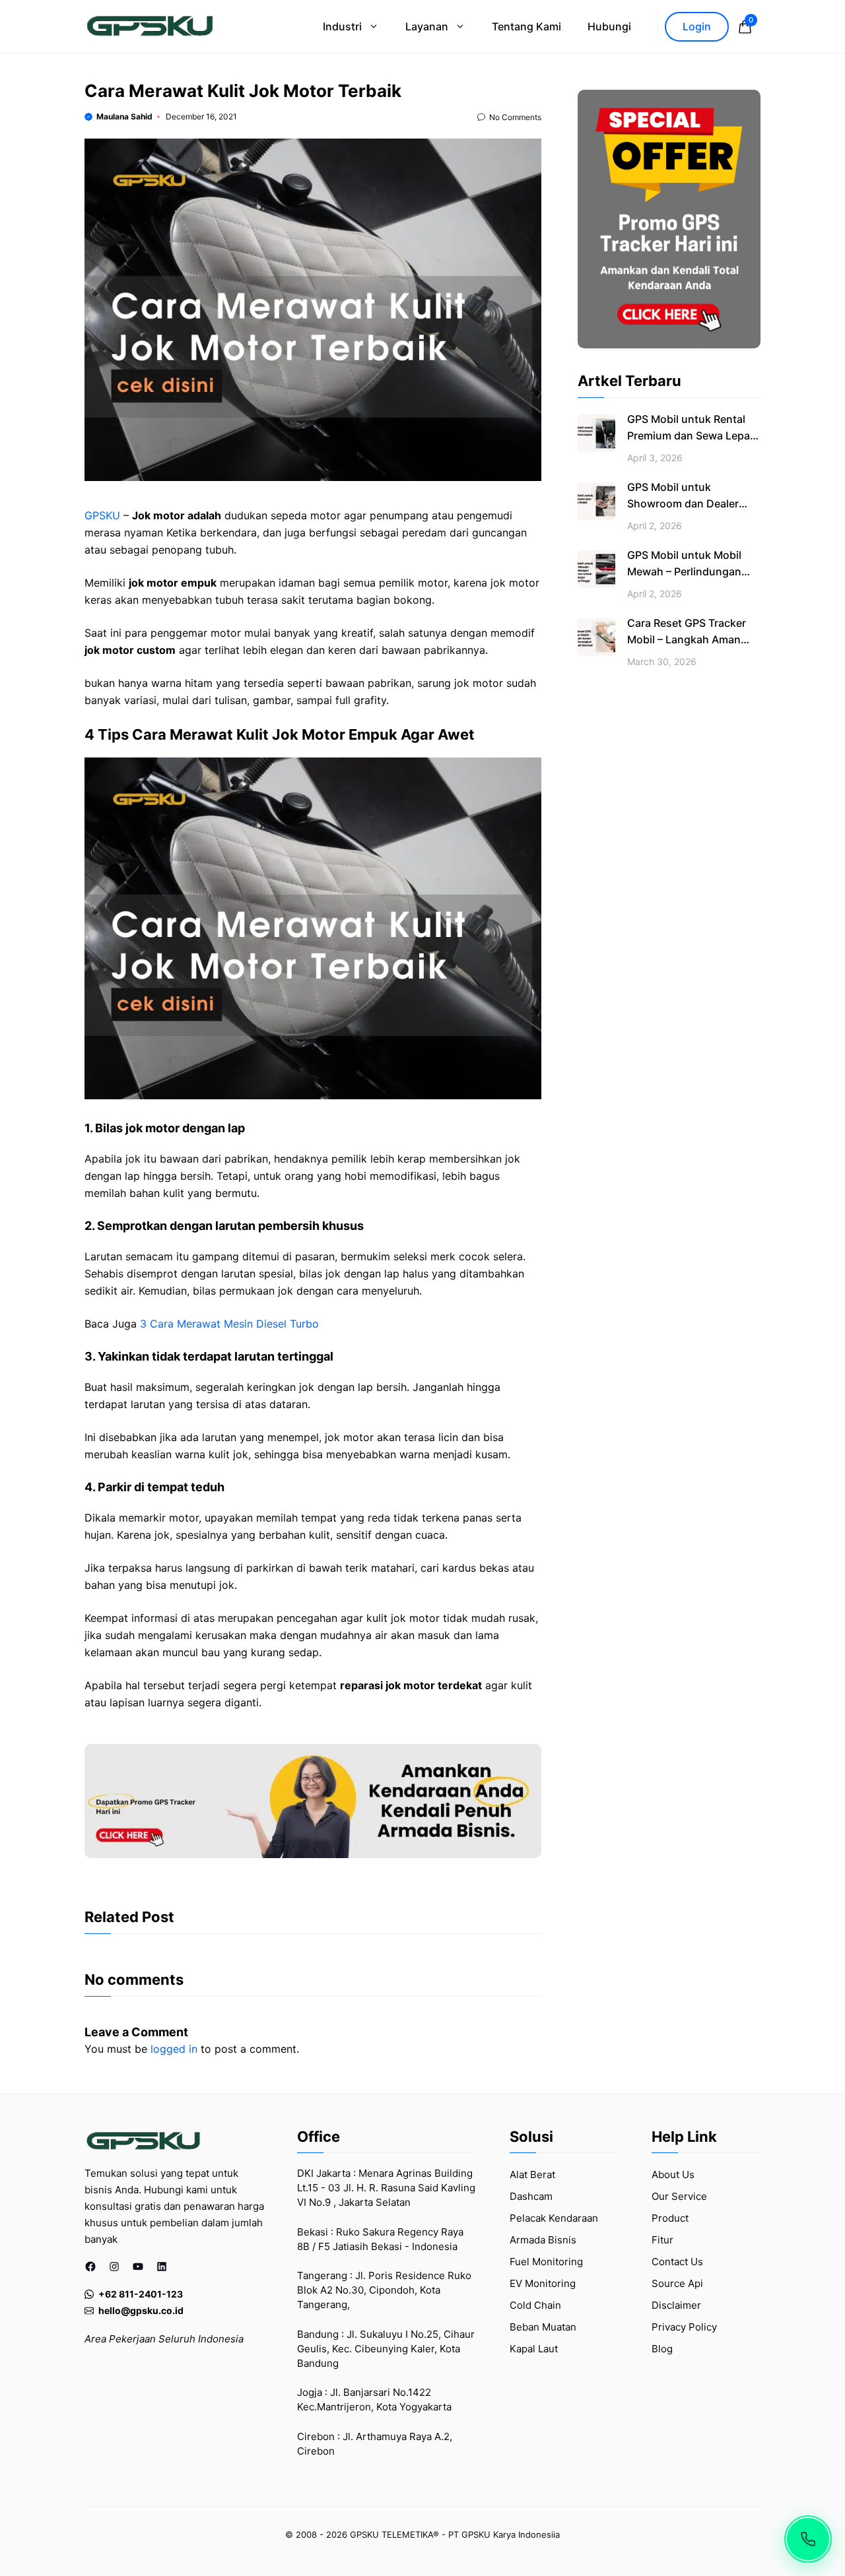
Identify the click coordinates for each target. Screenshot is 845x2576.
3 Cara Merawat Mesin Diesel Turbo (228, 1324)
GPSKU (102, 515)
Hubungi (609, 26)
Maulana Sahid (124, 116)
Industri (342, 26)
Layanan (427, 26)
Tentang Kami (526, 26)
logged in (174, 2049)
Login (697, 26)
